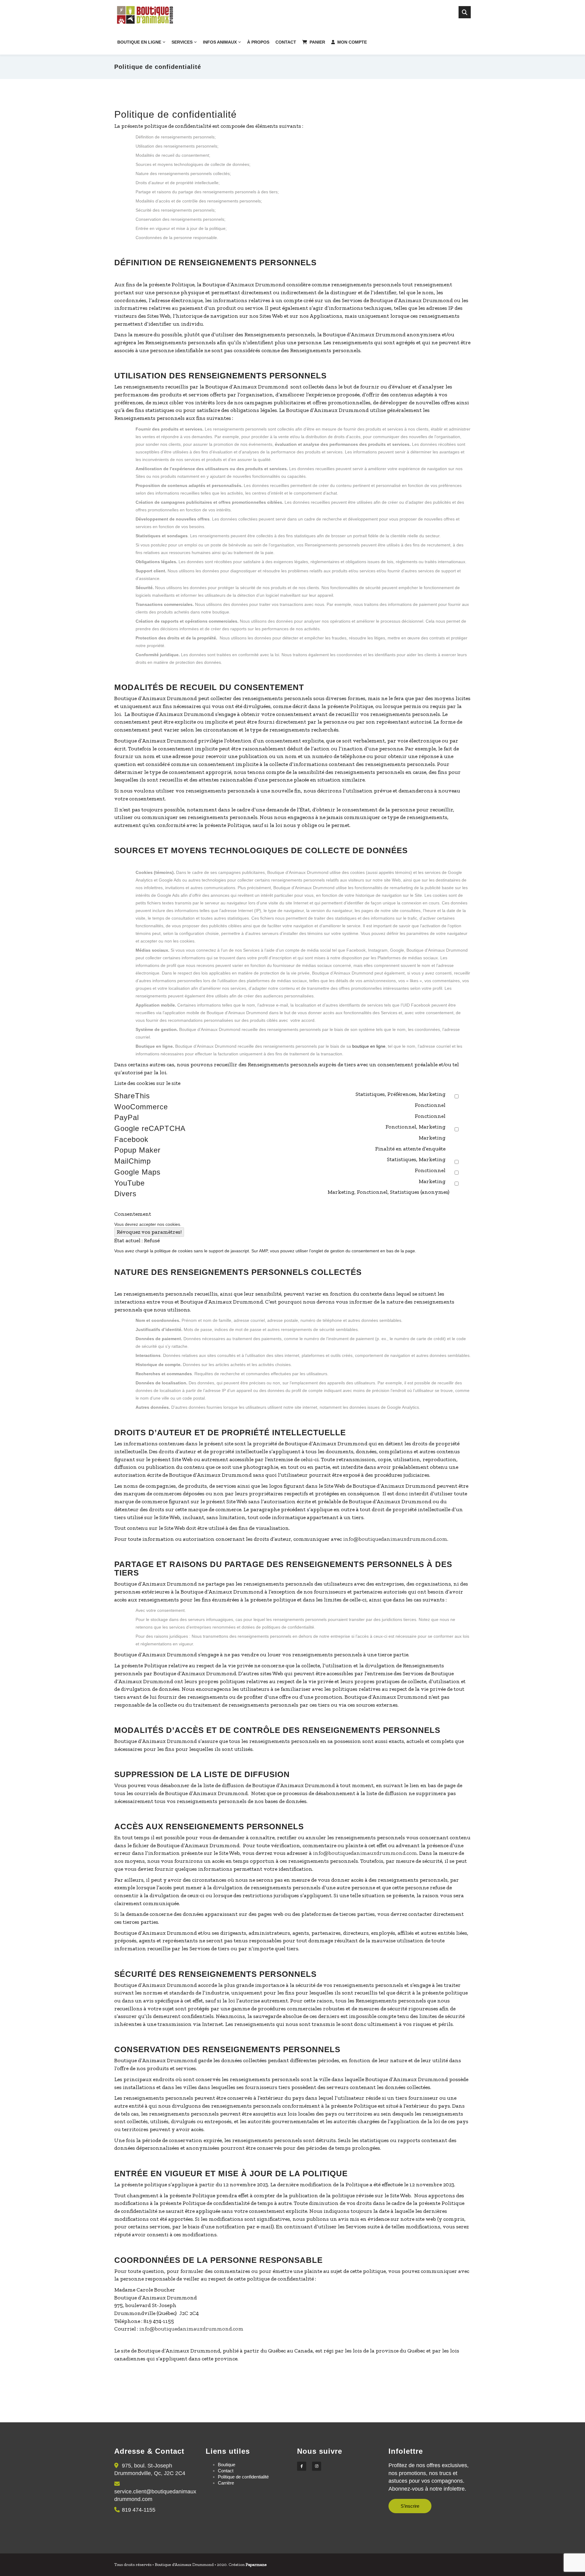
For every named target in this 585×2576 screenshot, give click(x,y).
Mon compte (352, 42)
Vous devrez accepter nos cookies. (148, 1224)
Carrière (226, 2483)
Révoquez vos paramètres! (149, 1232)
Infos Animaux (220, 42)
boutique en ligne (369, 1046)
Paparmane (256, 2565)
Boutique (227, 2465)
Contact (286, 42)
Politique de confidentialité (243, 2477)
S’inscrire (410, 2506)
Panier (317, 42)
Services (182, 42)
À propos (258, 42)
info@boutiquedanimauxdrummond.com (395, 1539)
